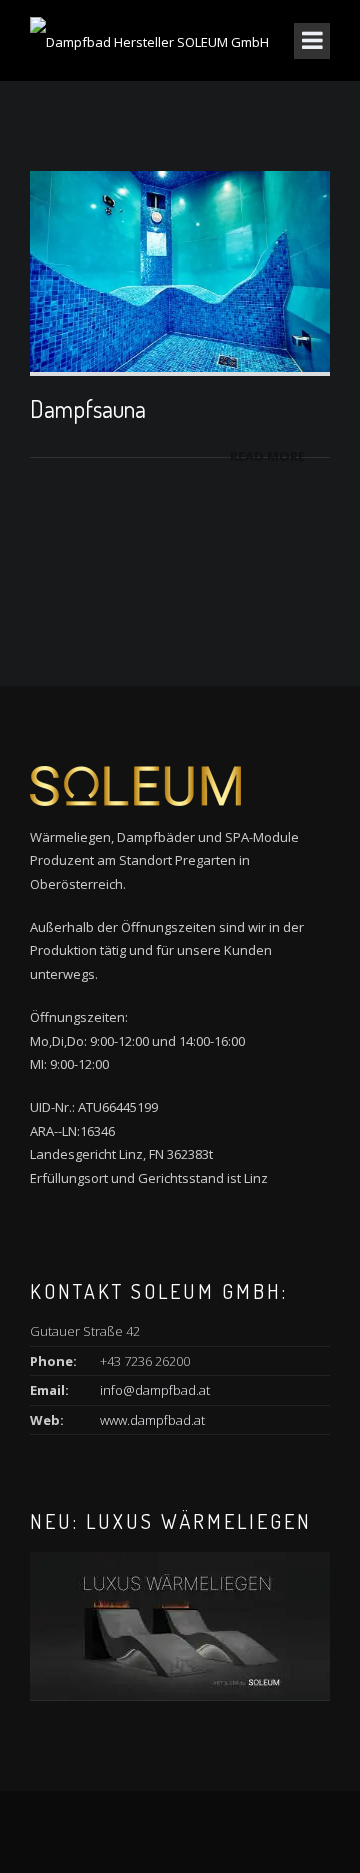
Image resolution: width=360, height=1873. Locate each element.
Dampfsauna (88, 408)
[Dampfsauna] (180, 270)
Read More (267, 456)
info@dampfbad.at (155, 1390)
